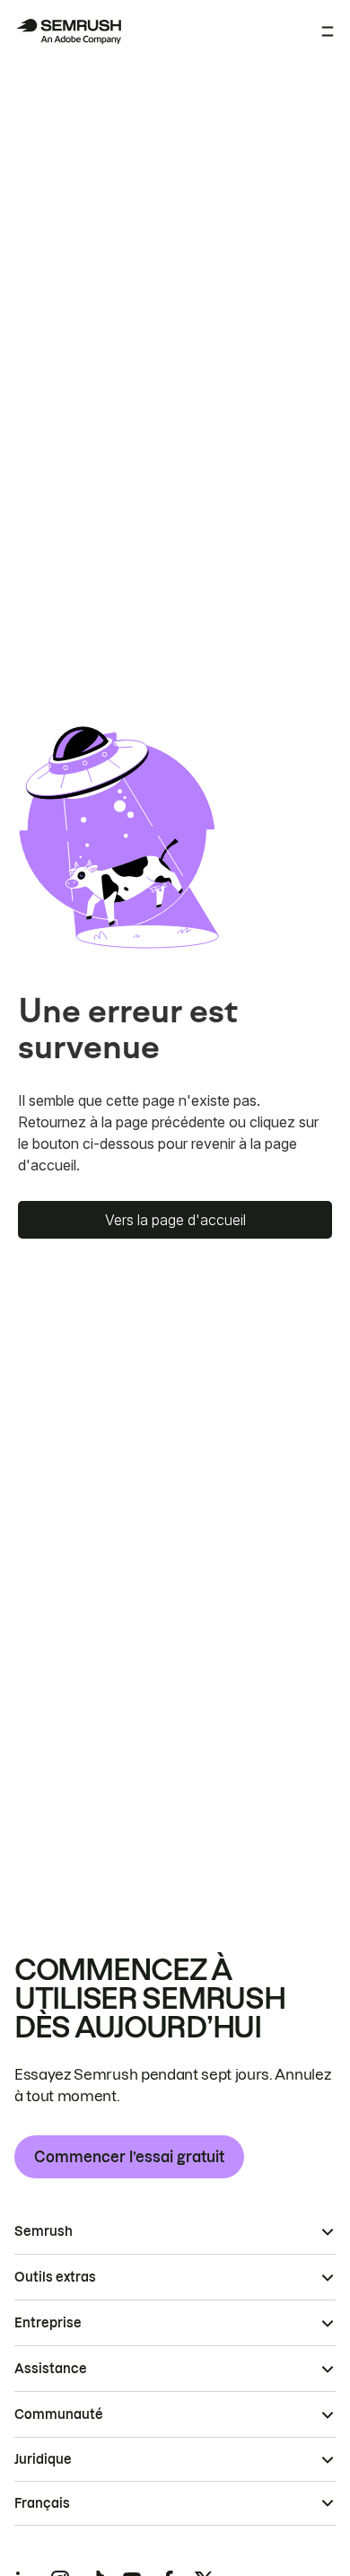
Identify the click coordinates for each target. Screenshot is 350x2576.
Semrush (44, 2231)
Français (42, 2503)
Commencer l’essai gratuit (129, 2157)
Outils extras (55, 2277)
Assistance (51, 2369)
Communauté (59, 2414)
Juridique (43, 2459)
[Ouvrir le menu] (328, 31)
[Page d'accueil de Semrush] (68, 31)
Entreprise (48, 2323)
